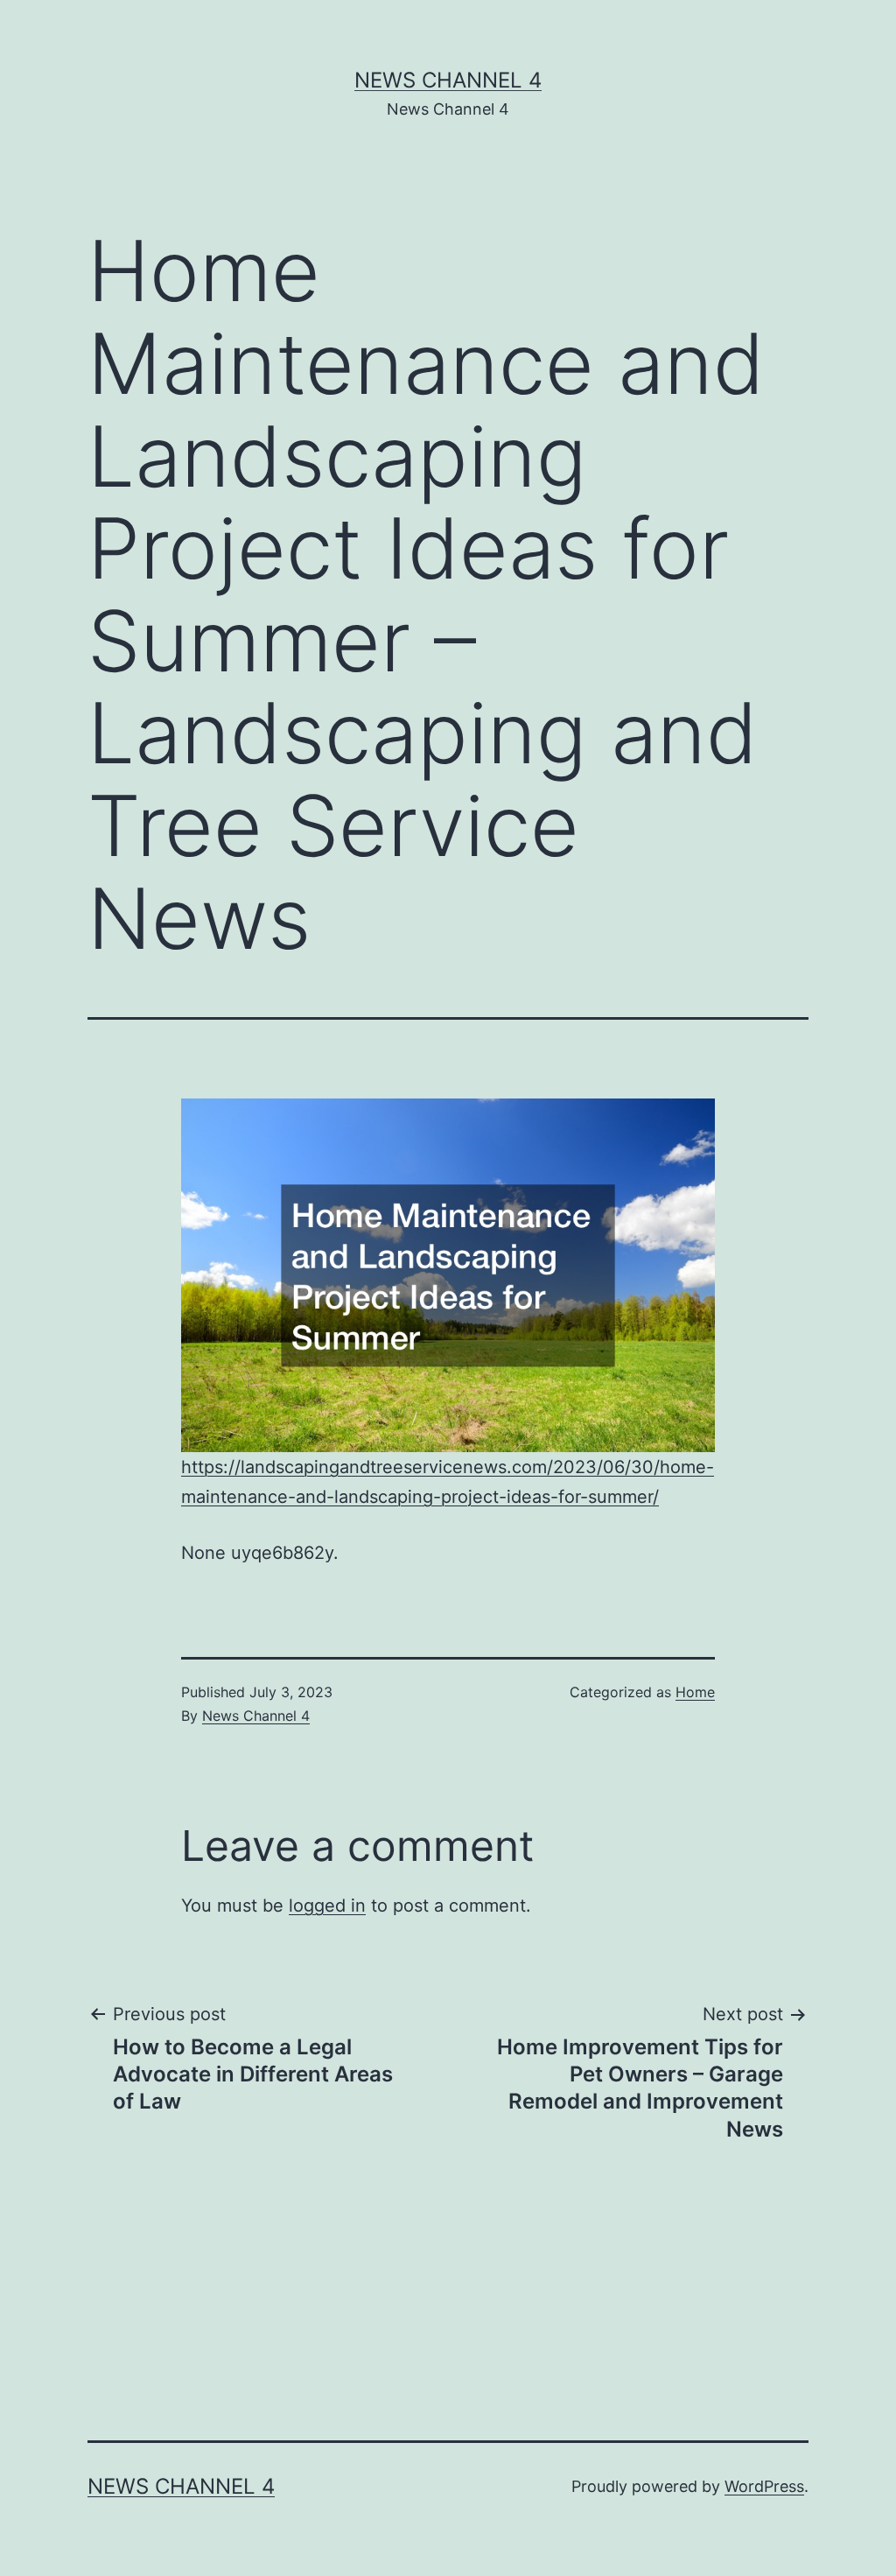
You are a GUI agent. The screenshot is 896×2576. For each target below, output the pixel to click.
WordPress (764, 2486)
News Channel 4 (448, 80)
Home (695, 1692)
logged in (327, 1906)
